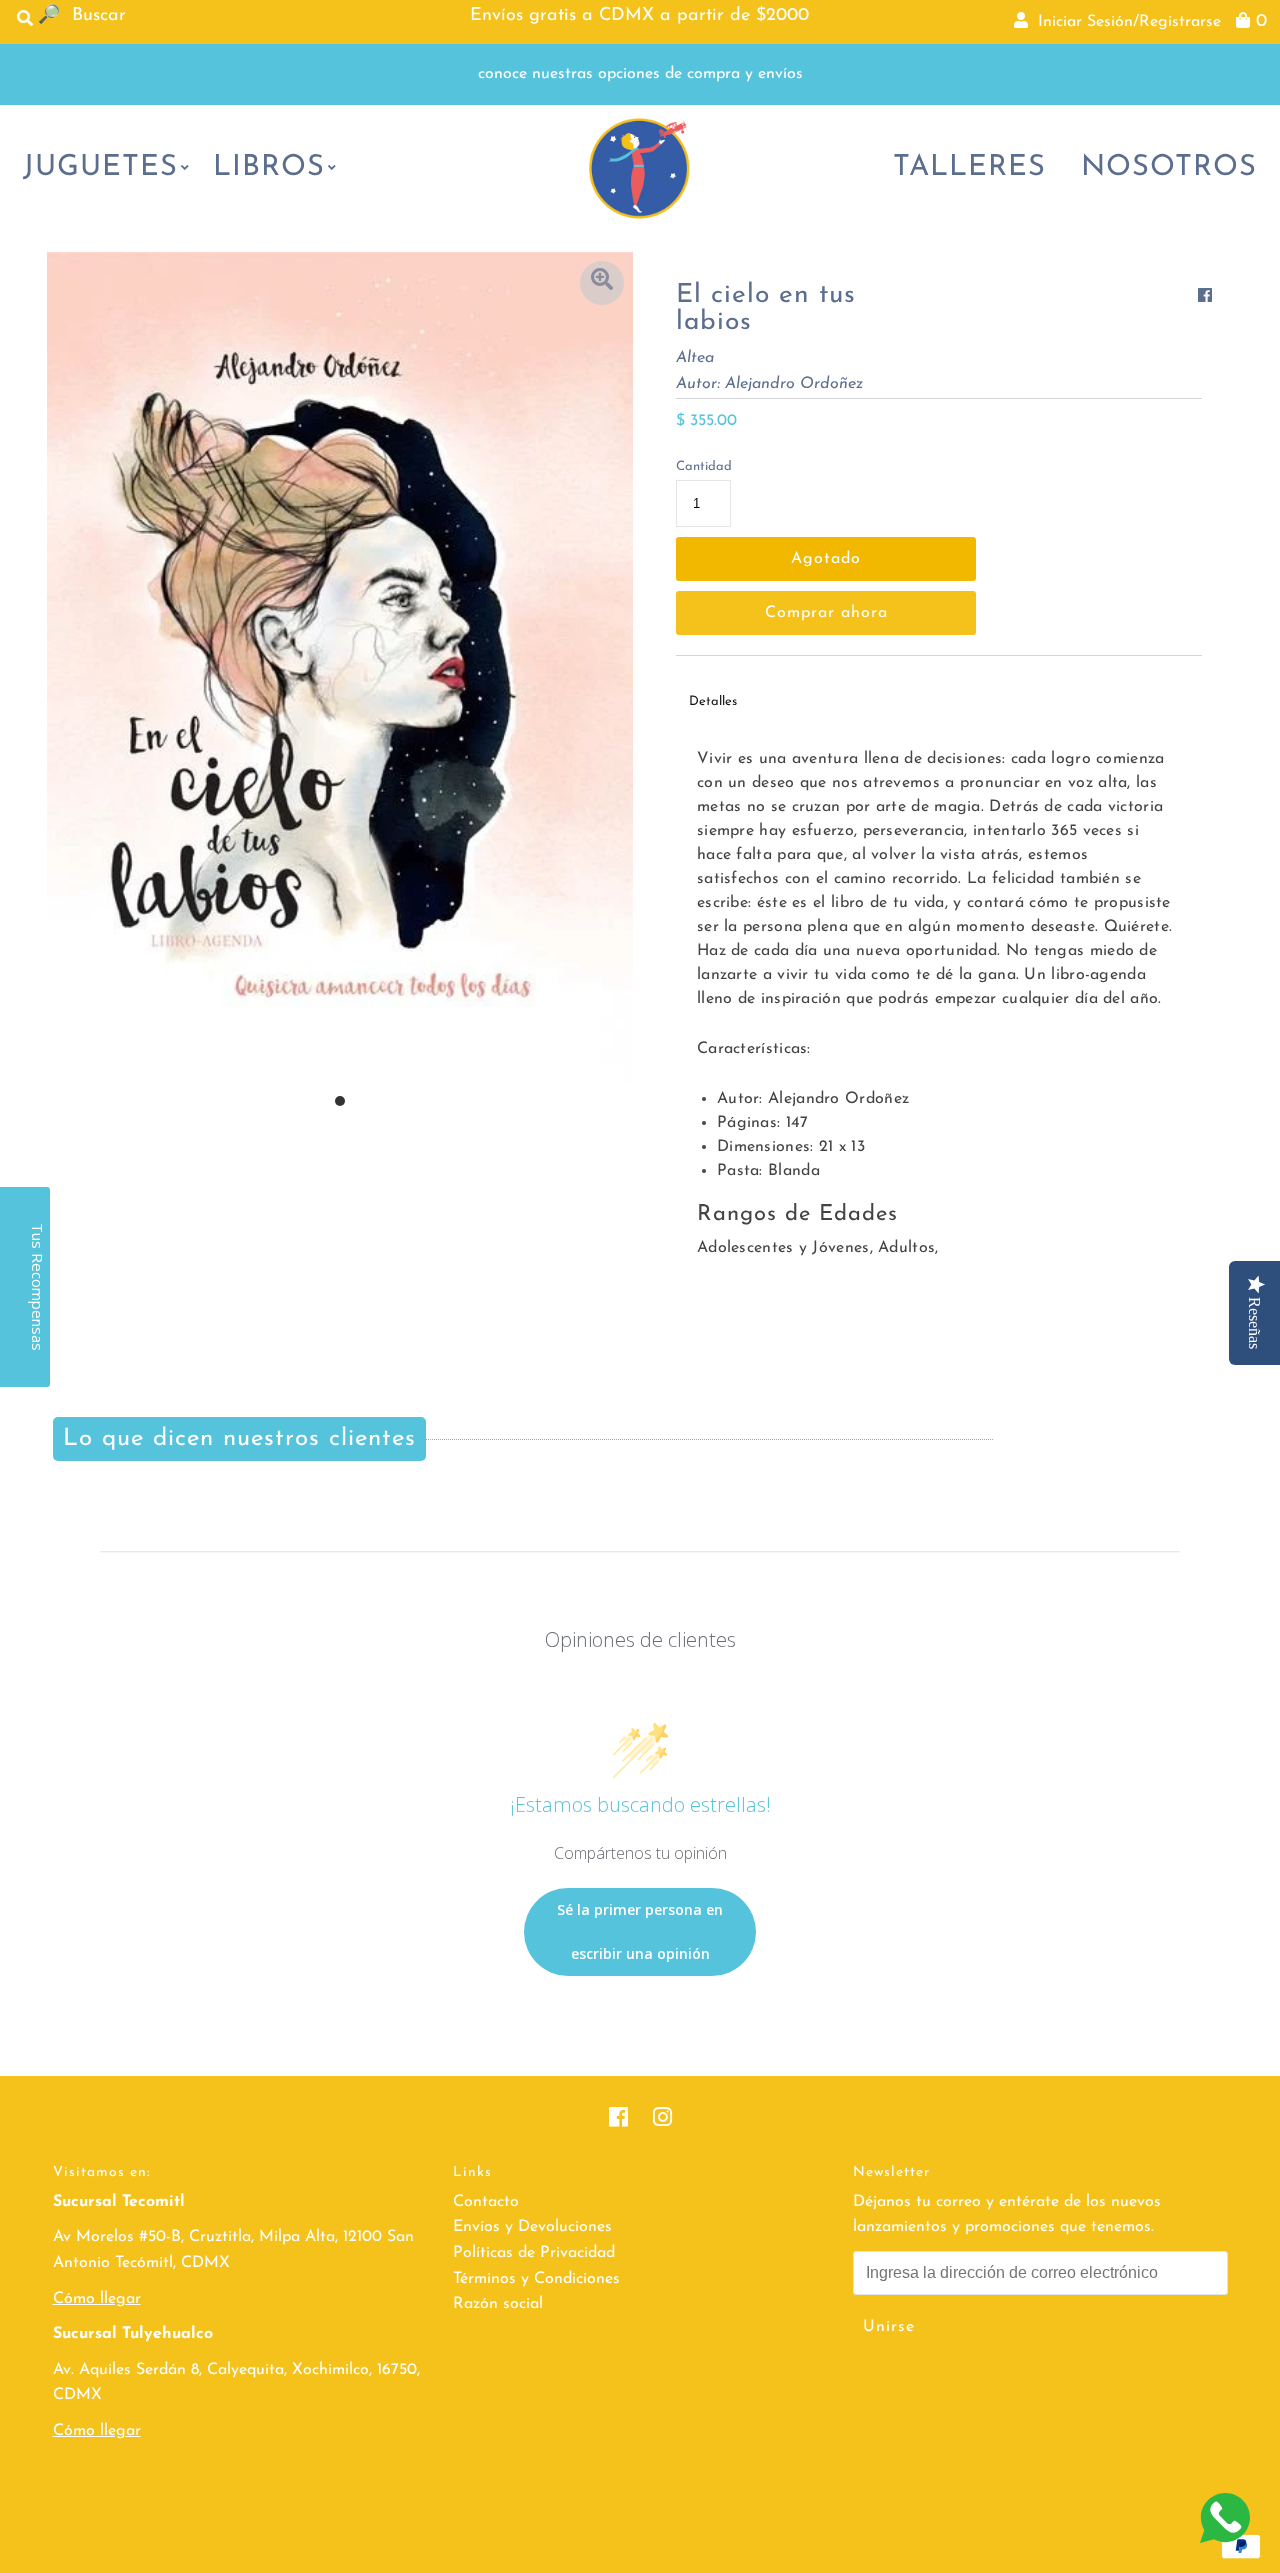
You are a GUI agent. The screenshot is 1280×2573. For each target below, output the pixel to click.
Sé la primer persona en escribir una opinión (640, 1931)
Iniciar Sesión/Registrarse (1124, 22)
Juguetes (100, 167)
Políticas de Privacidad (534, 2253)
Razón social (498, 2304)
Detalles (713, 701)
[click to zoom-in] (602, 283)
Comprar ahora (826, 613)
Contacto (486, 2202)
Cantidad (704, 466)
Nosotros (1169, 167)
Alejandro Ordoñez (794, 384)
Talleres (969, 167)
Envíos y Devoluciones (532, 2227)
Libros (269, 167)
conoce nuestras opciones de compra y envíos (640, 74)
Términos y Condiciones (536, 2279)
